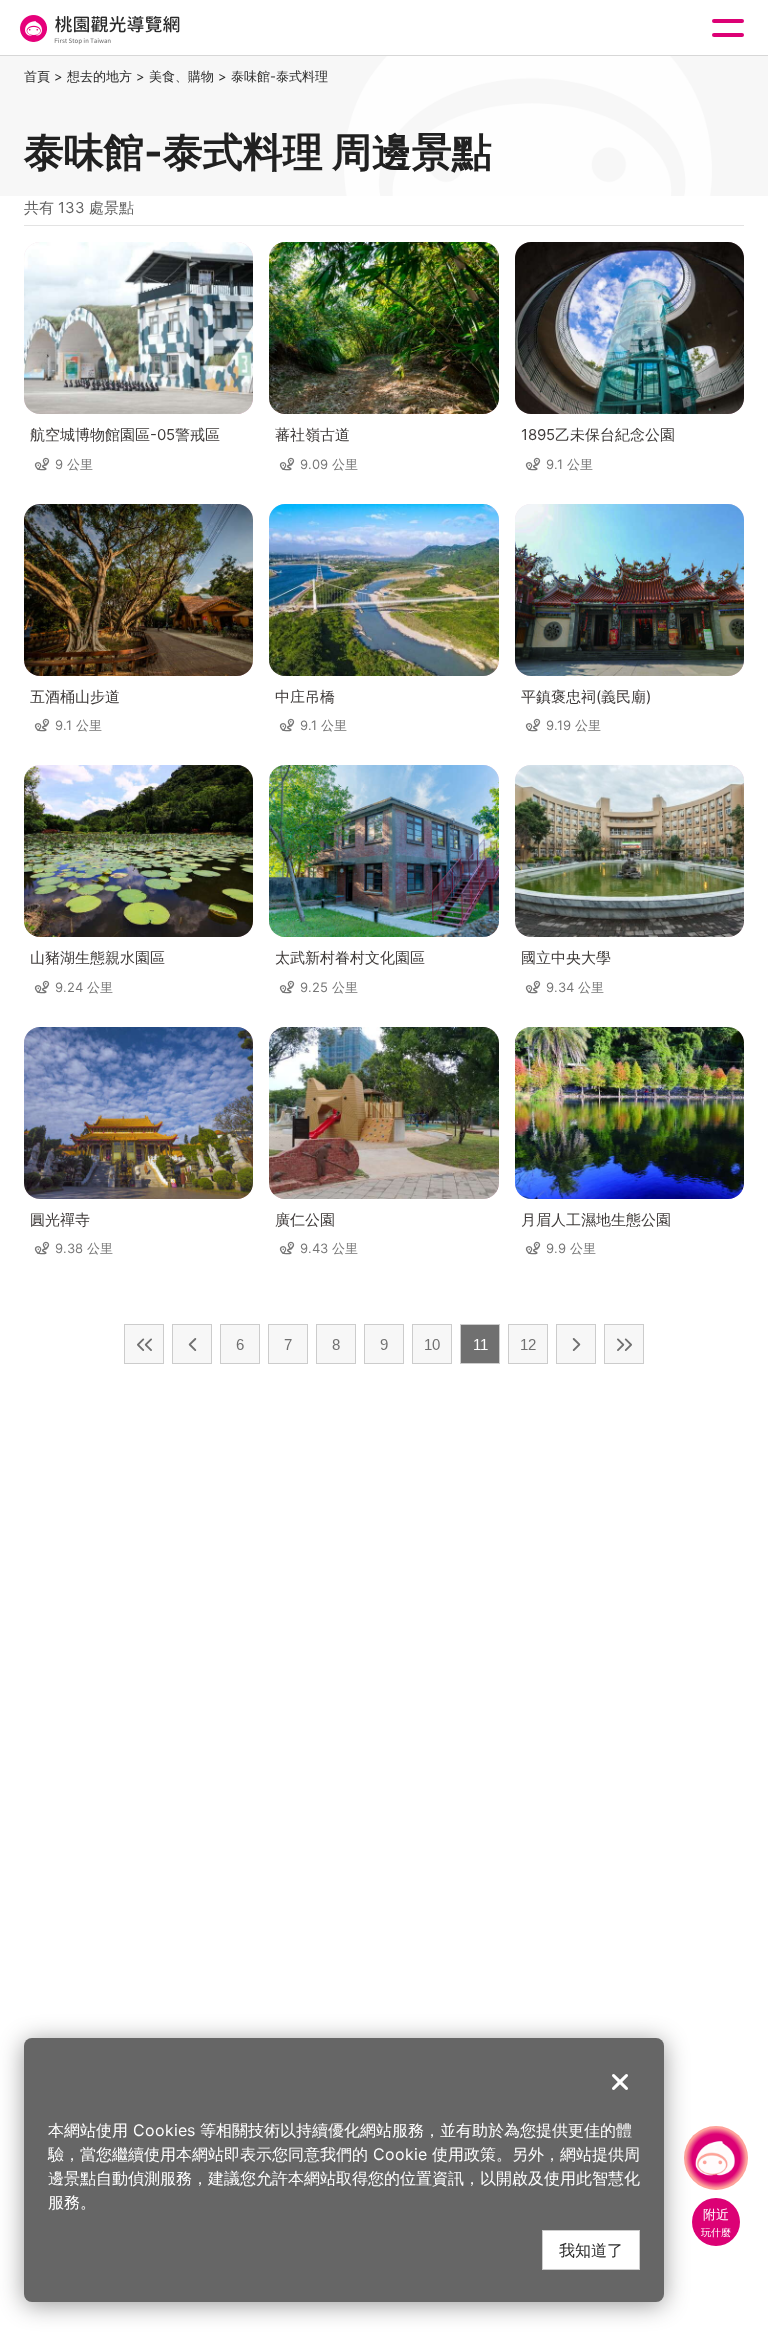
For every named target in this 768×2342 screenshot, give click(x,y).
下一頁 (576, 1344)
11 (480, 1344)
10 (432, 1344)
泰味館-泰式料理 (279, 76)
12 (528, 1344)
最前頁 (144, 1344)
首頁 (37, 76)
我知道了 (591, 2249)
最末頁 (624, 1344)
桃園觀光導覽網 (98, 28)
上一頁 (192, 1344)
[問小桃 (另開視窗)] (716, 2158)
